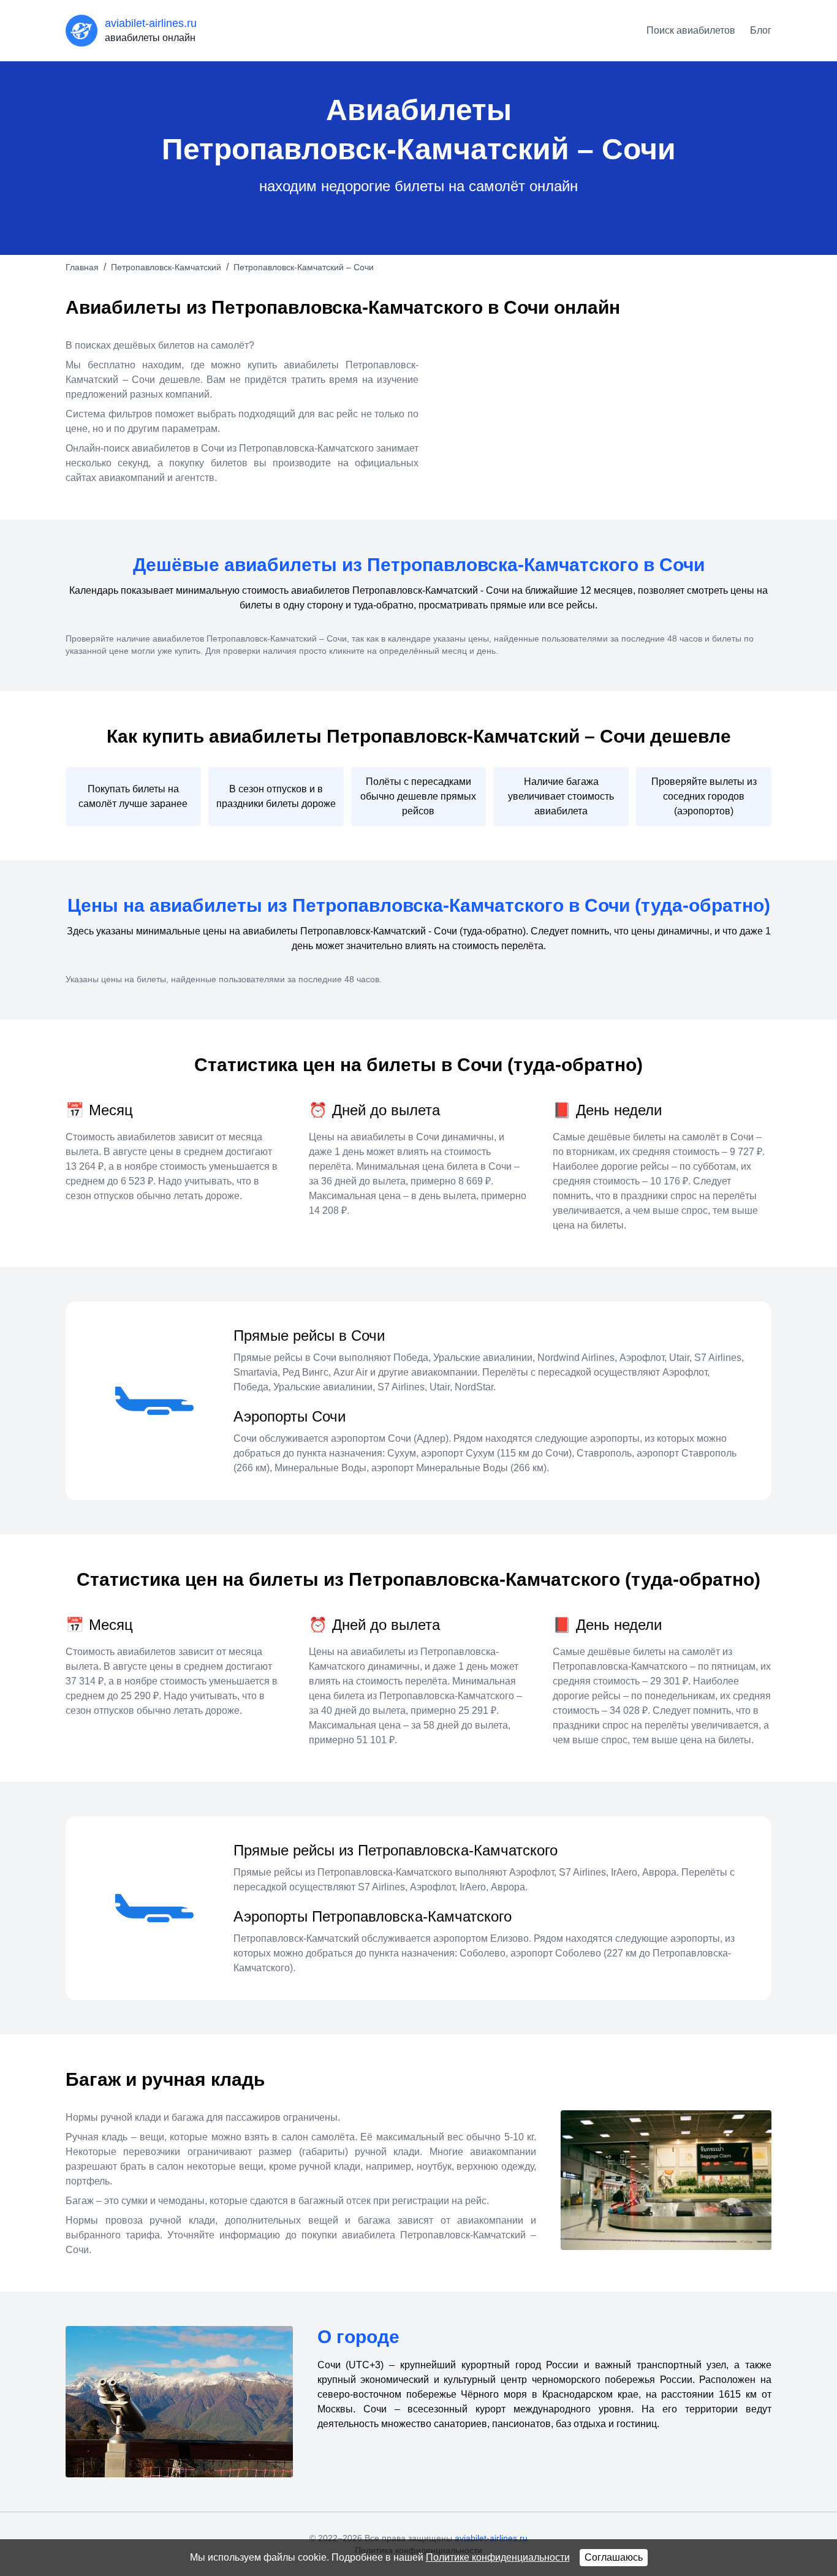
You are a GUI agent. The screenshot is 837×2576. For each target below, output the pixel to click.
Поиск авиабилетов (691, 30)
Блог (761, 30)
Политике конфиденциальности (498, 2557)
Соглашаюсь (614, 2557)
